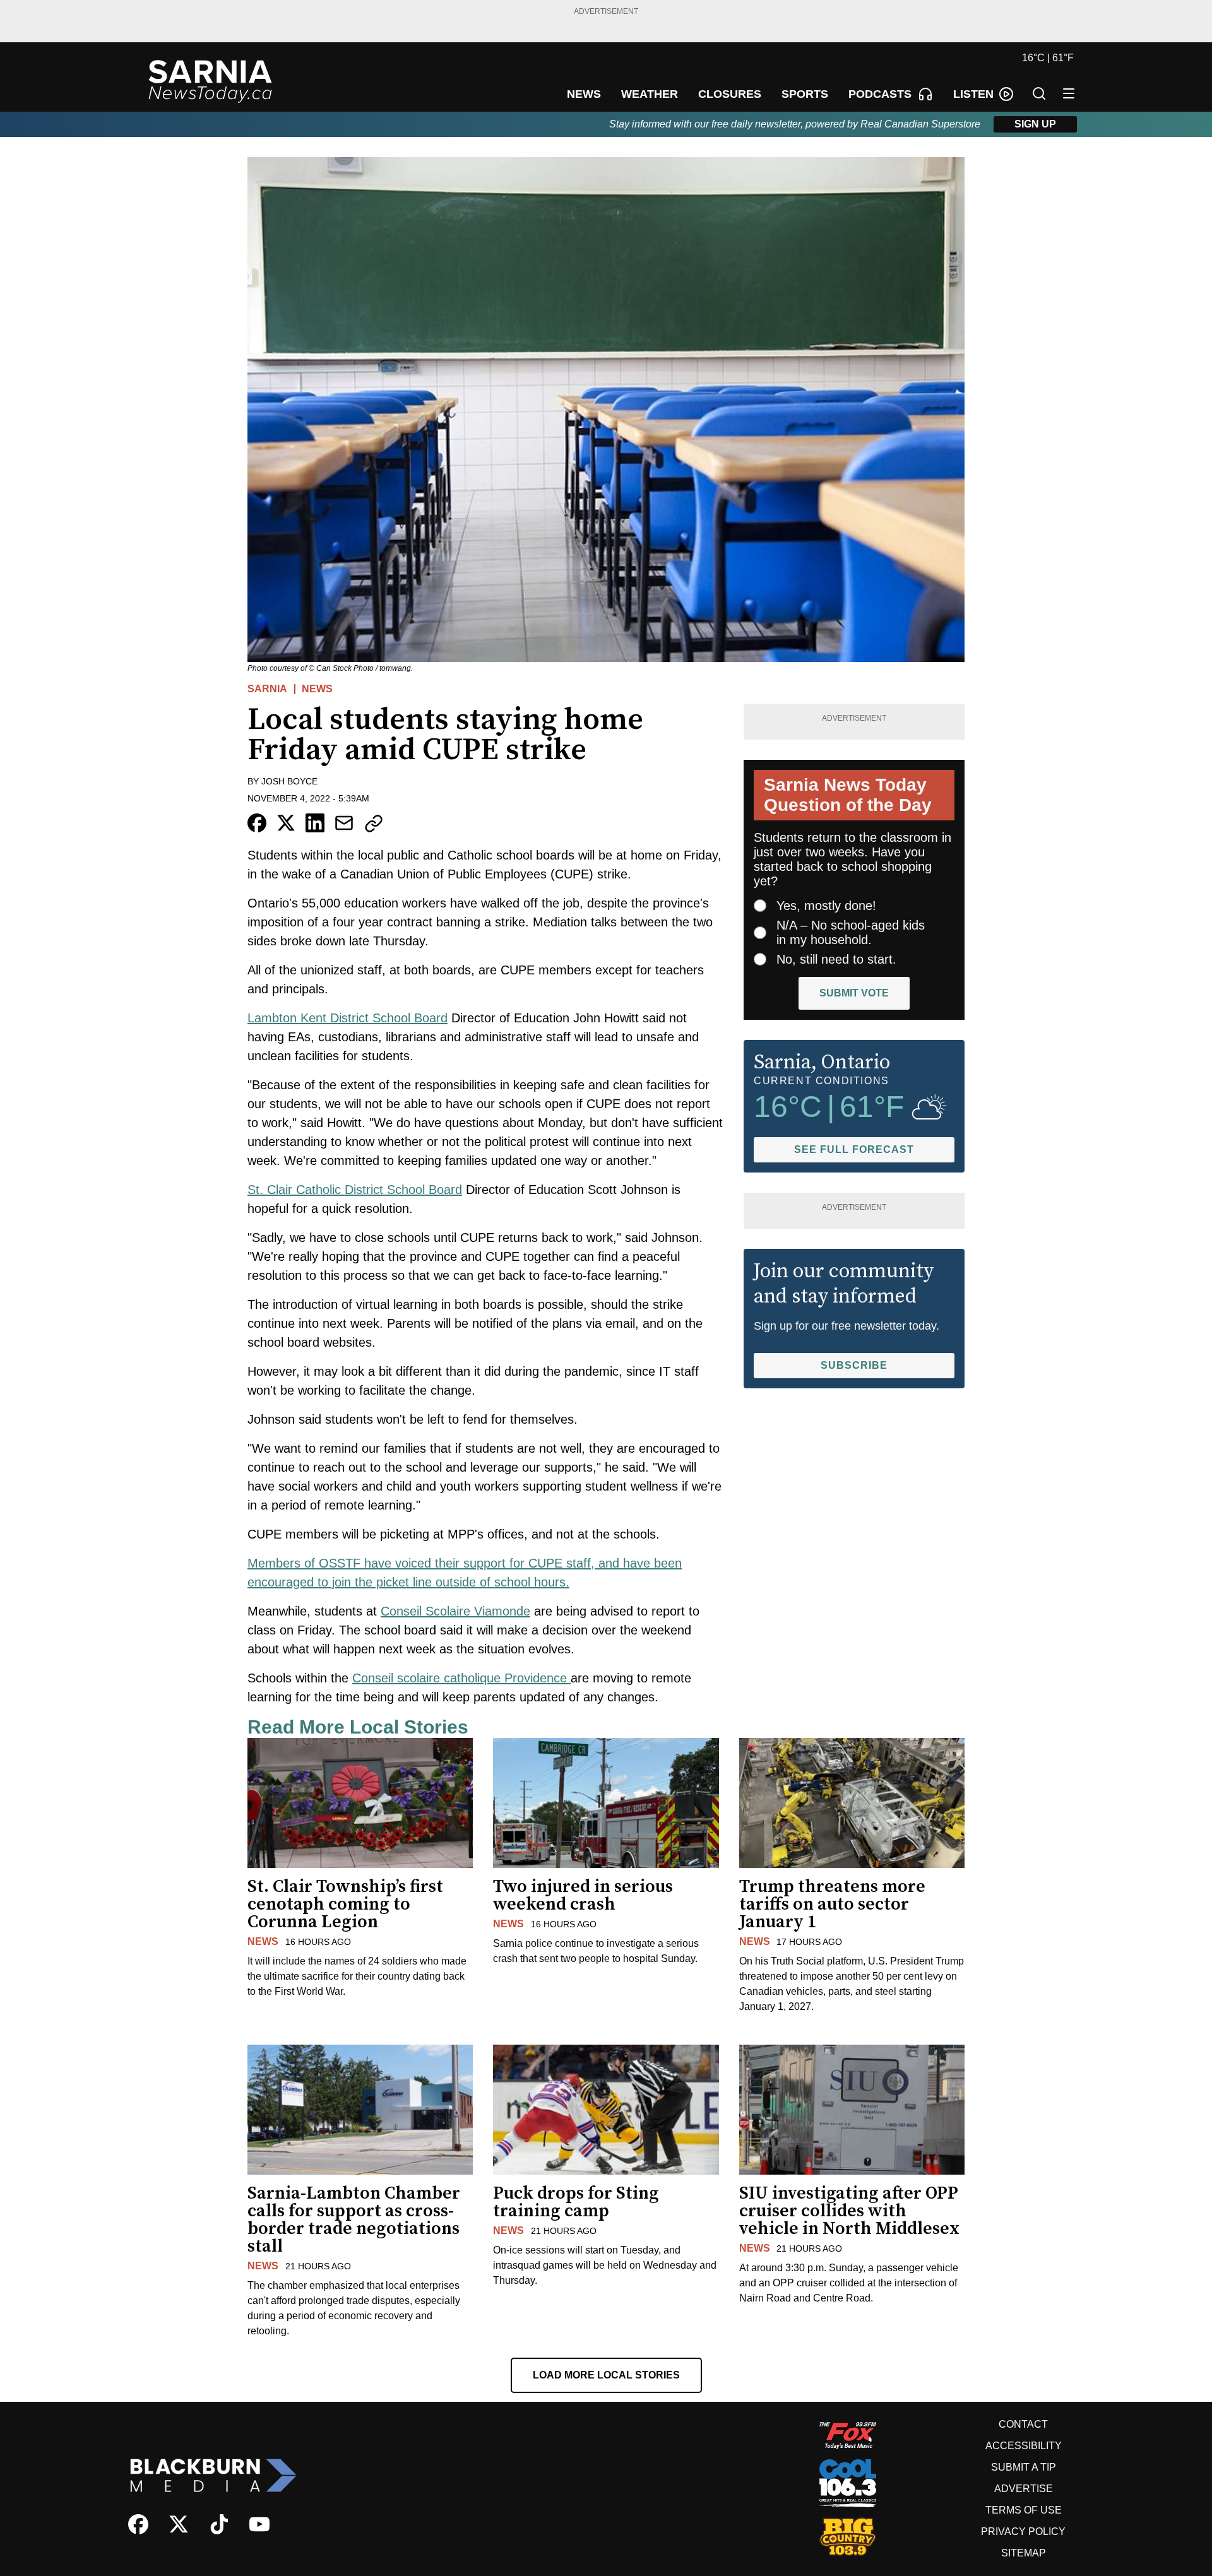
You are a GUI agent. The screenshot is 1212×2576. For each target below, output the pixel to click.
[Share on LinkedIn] (315, 823)
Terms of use (1024, 2510)
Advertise (1024, 2489)
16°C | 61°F (1048, 58)
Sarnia (267, 689)
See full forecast (854, 1149)
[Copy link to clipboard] (374, 824)
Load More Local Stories (606, 2375)
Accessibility (1024, 2446)
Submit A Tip (1024, 2467)
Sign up (1035, 124)
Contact (1023, 2424)
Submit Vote (854, 993)
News (317, 689)
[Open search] (1039, 93)
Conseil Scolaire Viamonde (455, 1611)
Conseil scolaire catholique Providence (461, 1678)
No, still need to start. (836, 959)
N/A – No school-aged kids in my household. (851, 932)
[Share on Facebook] (257, 823)
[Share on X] (286, 823)
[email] (344, 823)
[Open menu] (1069, 93)
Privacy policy (1023, 2532)
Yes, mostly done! (826, 906)
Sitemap (1024, 2553)
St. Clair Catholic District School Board (355, 1190)
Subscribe (854, 1365)
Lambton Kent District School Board (348, 1018)
